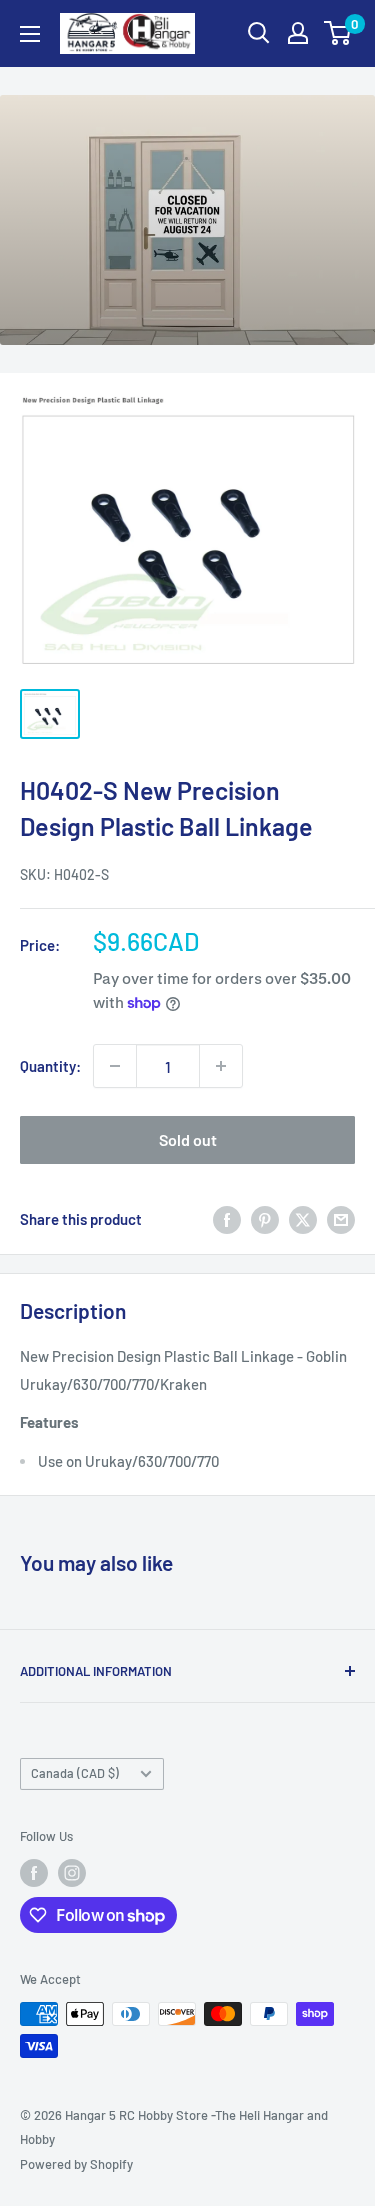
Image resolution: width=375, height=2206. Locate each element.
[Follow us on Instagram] (72, 1873)
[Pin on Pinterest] (265, 1219)
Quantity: (50, 1066)
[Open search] (259, 33)
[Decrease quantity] (115, 1066)
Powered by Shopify (76, 2164)
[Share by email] (341, 1219)
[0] (338, 33)
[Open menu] (30, 34)
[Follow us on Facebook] (34, 1873)
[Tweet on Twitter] (303, 1219)
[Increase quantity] (221, 1066)
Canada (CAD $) (75, 1773)
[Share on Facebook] (227, 1219)
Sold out (188, 1139)
